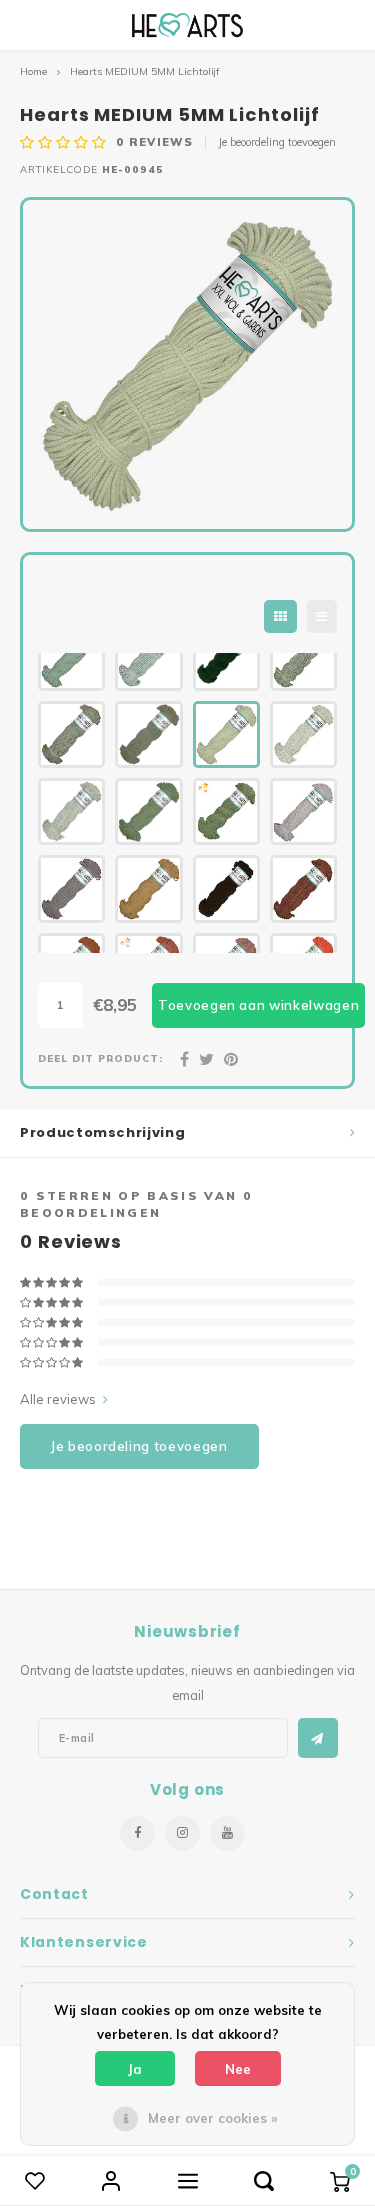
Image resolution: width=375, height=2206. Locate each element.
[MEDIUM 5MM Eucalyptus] (71, 657)
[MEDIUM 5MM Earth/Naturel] (303, 811)
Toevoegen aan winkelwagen (258, 1005)
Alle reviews (58, 1399)
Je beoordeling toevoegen (277, 142)
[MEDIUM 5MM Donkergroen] (226, 657)
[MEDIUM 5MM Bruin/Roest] (303, 888)
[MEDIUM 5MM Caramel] (148, 888)
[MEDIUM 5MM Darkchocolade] (226, 888)
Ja (135, 2069)
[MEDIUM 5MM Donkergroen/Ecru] (303, 657)
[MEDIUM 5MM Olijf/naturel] (71, 811)
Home (33, 71)
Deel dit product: (100, 1058)
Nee (238, 2069)
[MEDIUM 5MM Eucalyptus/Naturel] (148, 657)
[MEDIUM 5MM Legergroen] (148, 734)
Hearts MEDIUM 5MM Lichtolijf (145, 71)
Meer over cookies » (212, 2118)
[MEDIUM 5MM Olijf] (148, 811)
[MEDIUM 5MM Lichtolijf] (226, 734)
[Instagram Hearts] (182, 1833)
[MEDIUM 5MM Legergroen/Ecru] (71, 734)
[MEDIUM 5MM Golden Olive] (226, 811)
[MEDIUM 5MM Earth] (71, 888)
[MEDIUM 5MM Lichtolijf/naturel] (303, 734)
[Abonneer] (318, 1738)
